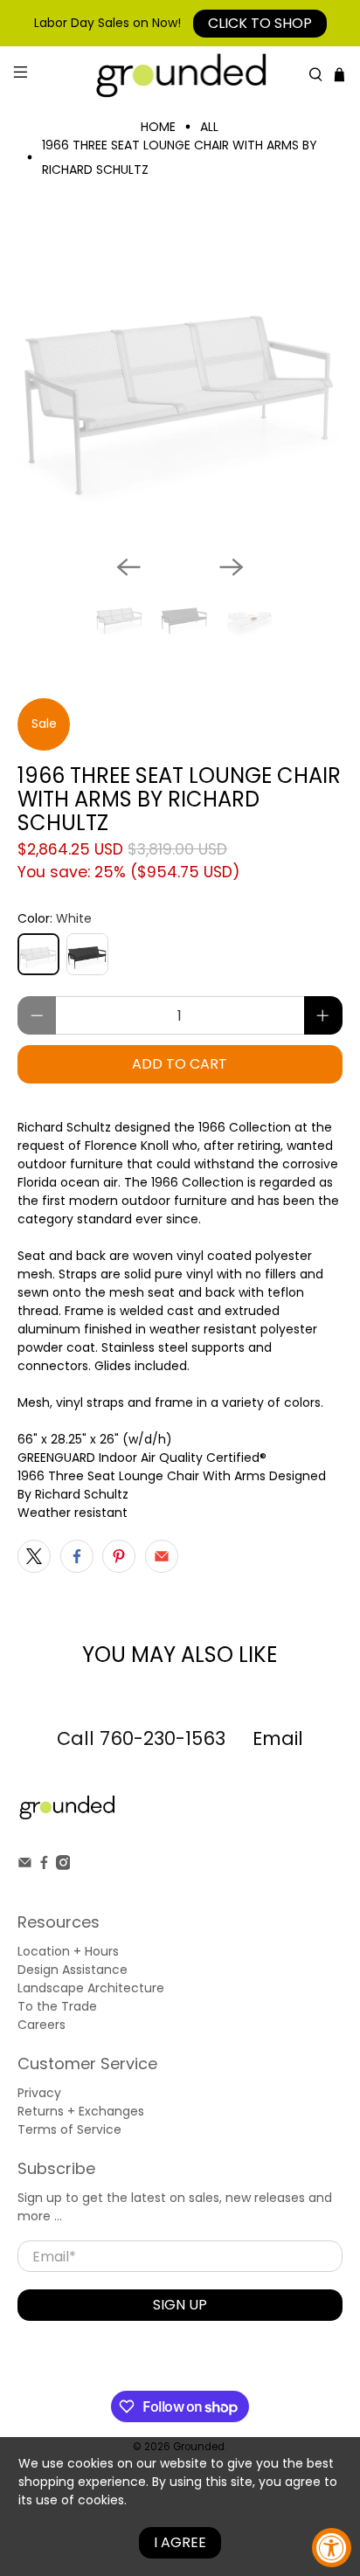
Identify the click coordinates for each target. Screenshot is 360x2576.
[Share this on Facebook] (77, 1556)
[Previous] (128, 567)
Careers (42, 2025)
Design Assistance (73, 1970)
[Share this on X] (34, 1556)
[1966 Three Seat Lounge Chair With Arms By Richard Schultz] (180, 379)
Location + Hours (68, 1951)
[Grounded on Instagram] (63, 1866)
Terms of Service (69, 2129)
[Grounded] (180, 75)
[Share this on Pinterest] (119, 1556)
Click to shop (260, 23)
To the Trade (57, 2006)
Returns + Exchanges (81, 2111)
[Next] (232, 567)
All (209, 127)
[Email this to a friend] (162, 1556)
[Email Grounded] (25, 1866)
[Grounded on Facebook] (44, 1866)
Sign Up (180, 2305)
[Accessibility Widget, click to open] (332, 2548)
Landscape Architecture (91, 1988)
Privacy (39, 2093)
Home (158, 127)
